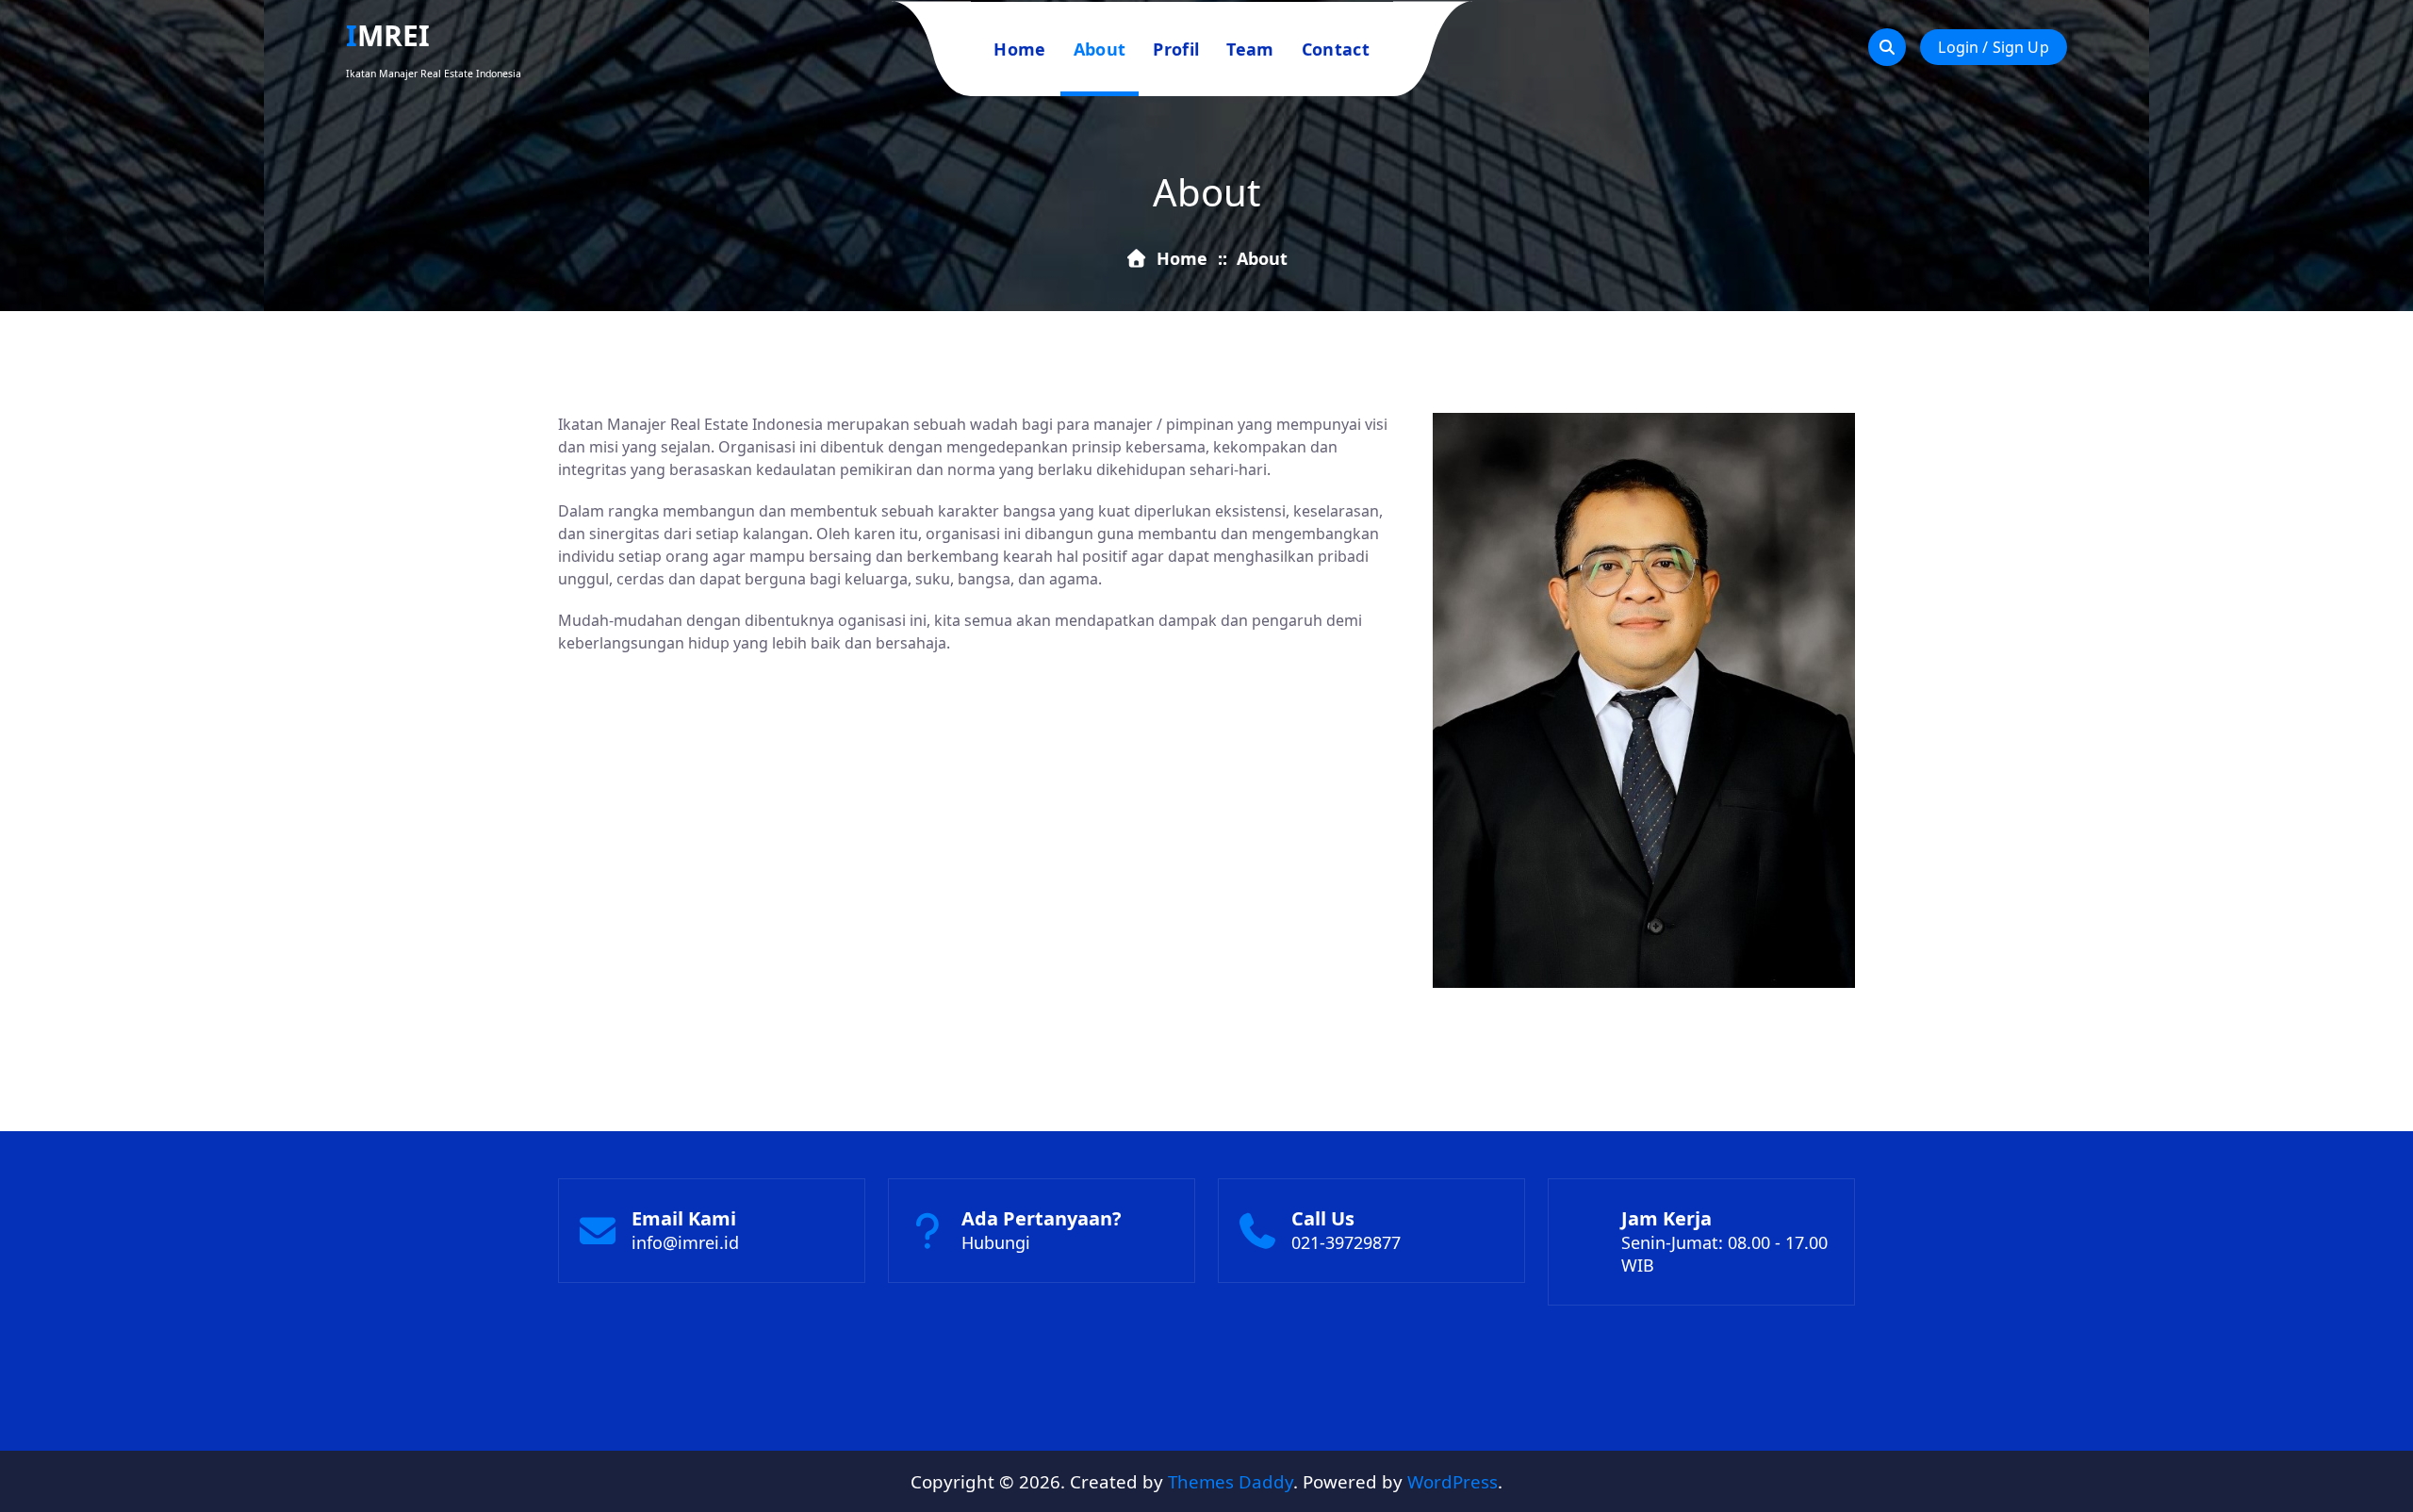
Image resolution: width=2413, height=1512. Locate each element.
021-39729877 (1346, 1242)
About (1100, 49)
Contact (1336, 49)
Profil (1176, 49)
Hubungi (996, 1242)
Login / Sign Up (1993, 47)
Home (1019, 49)
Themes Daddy (1231, 1481)
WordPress (1453, 1481)
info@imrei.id (685, 1242)
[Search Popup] (1887, 47)
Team (1250, 49)
